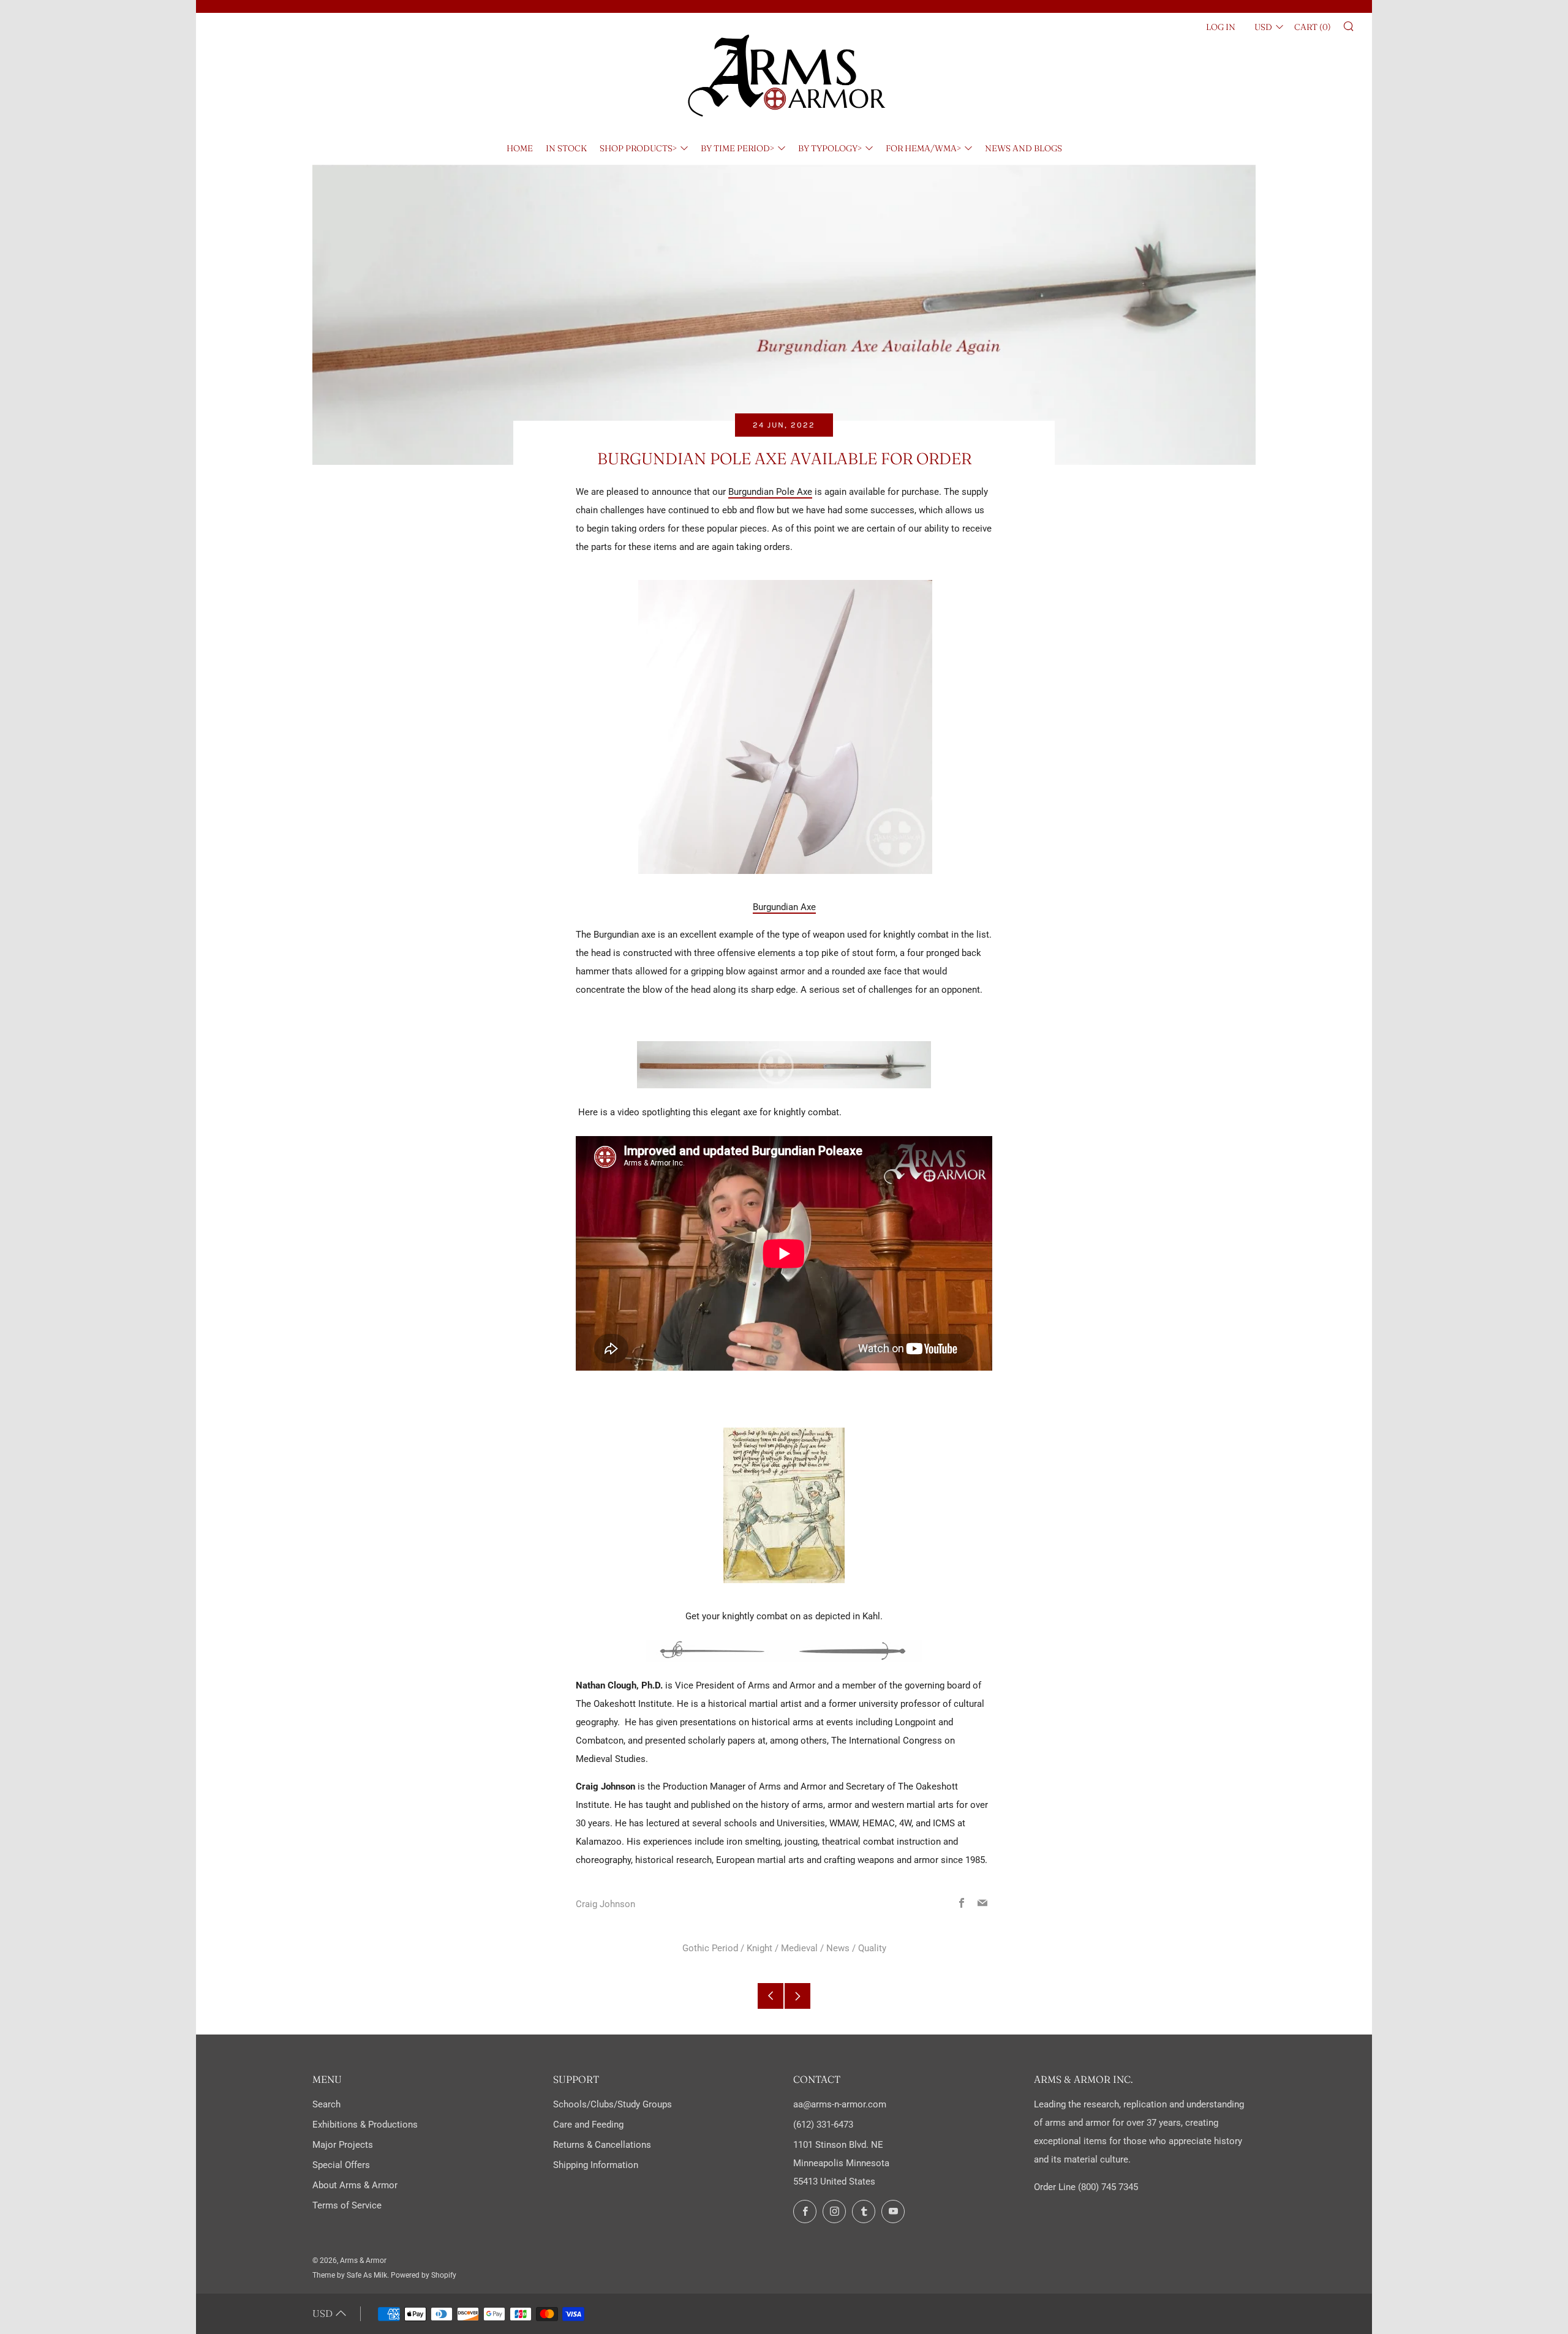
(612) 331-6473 (823, 2125)
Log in (1221, 27)
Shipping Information (596, 2165)
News (838, 1948)
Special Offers (341, 2165)
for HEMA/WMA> (923, 148)
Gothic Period (710, 1948)
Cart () (1313, 27)
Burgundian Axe (784, 907)
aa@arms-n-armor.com (840, 2104)
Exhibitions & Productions (365, 2125)
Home (520, 148)
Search (326, 2104)
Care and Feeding (588, 2125)
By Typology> (830, 148)
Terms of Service (347, 2205)
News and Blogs (1023, 148)
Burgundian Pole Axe (770, 492)
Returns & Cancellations (602, 2145)
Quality (872, 1948)
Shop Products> (638, 148)
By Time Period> (737, 148)
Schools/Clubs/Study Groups (612, 2104)
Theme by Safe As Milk (350, 2275)
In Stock (566, 148)
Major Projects (343, 2145)
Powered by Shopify (424, 2275)
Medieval (799, 1948)
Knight (759, 1948)
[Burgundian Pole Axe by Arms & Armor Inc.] (785, 727)
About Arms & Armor (355, 2185)
